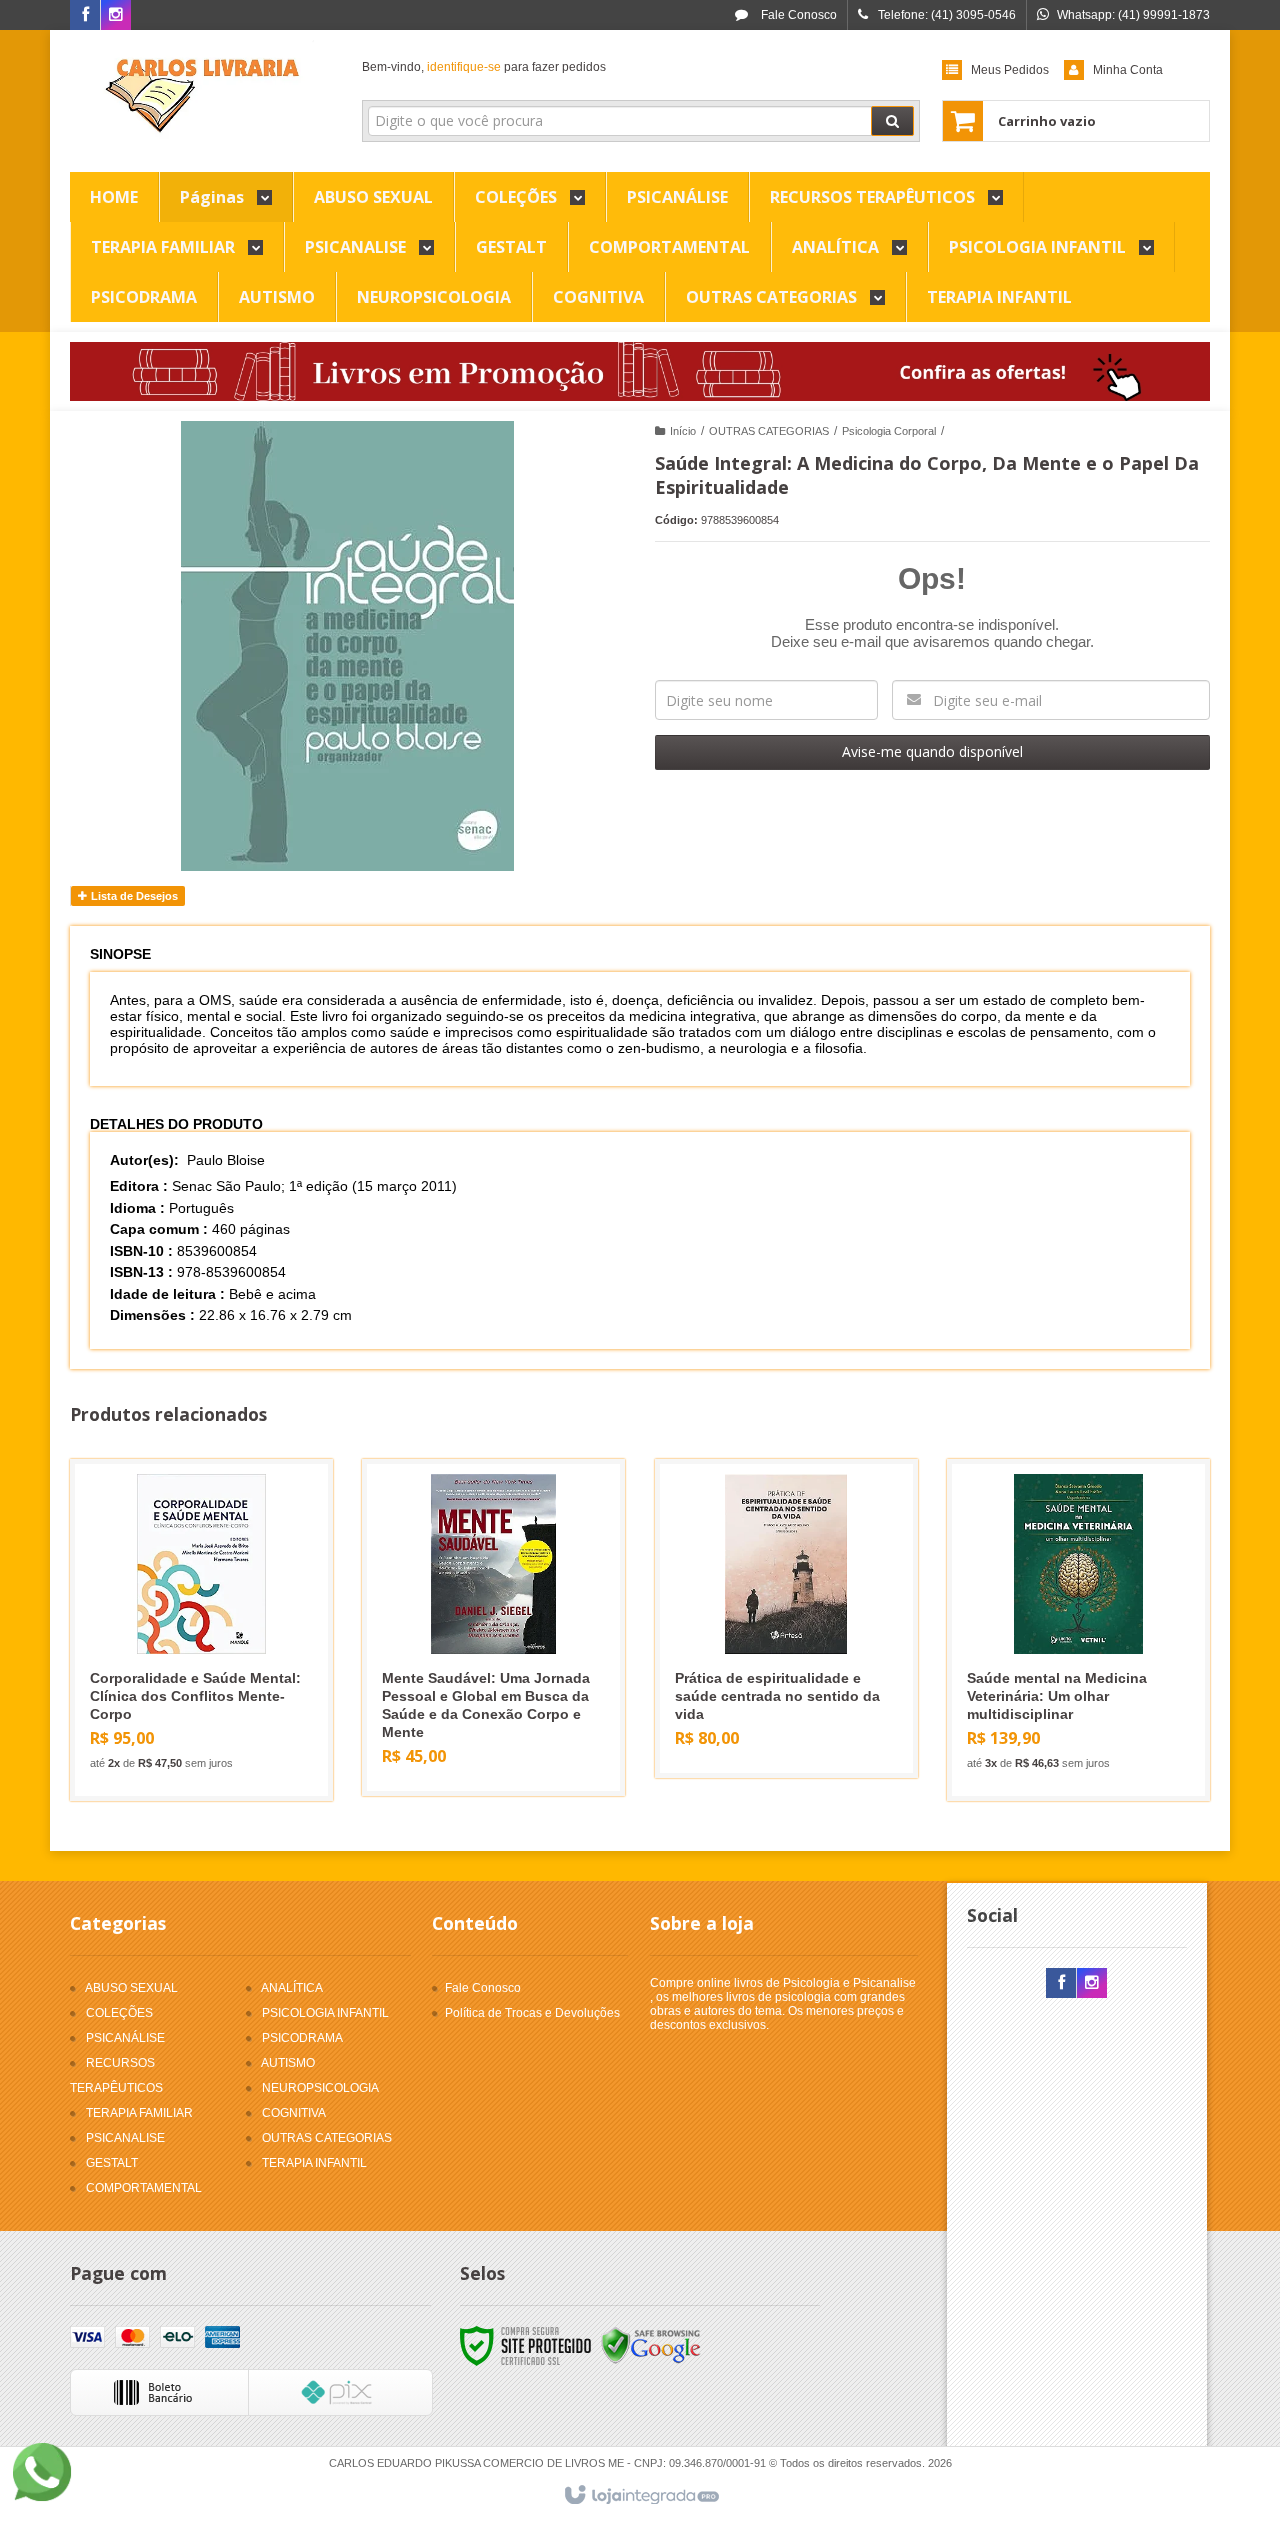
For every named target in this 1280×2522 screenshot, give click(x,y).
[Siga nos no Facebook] (85, 16)
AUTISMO (288, 2063)
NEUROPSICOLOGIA (320, 2088)
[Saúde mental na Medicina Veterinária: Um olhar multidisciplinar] (1078, 1630)
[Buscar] (892, 121)
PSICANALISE (125, 2138)
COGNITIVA (294, 2113)
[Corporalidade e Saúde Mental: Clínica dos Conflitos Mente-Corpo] (201, 1630)
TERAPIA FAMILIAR (139, 2113)
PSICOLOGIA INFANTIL (325, 2013)
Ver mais (213, 1703)
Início (683, 431)
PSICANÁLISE (125, 2038)
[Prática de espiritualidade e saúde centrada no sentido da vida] (786, 1618)
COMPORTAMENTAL (144, 2188)
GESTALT (112, 2163)
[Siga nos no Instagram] (116, 16)
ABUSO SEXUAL (131, 1988)
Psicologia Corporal (889, 431)
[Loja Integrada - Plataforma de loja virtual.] (640, 2496)
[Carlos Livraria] (201, 96)
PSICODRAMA (302, 2038)
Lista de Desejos (133, 896)
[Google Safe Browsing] (651, 2345)
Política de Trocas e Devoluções (532, 2013)
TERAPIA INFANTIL (314, 2163)
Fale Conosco (797, 15)
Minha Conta (1128, 70)
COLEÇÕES (119, 2013)
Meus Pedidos (1010, 70)
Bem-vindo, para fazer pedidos (484, 67)
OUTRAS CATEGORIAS (769, 431)
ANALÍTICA (292, 1988)
